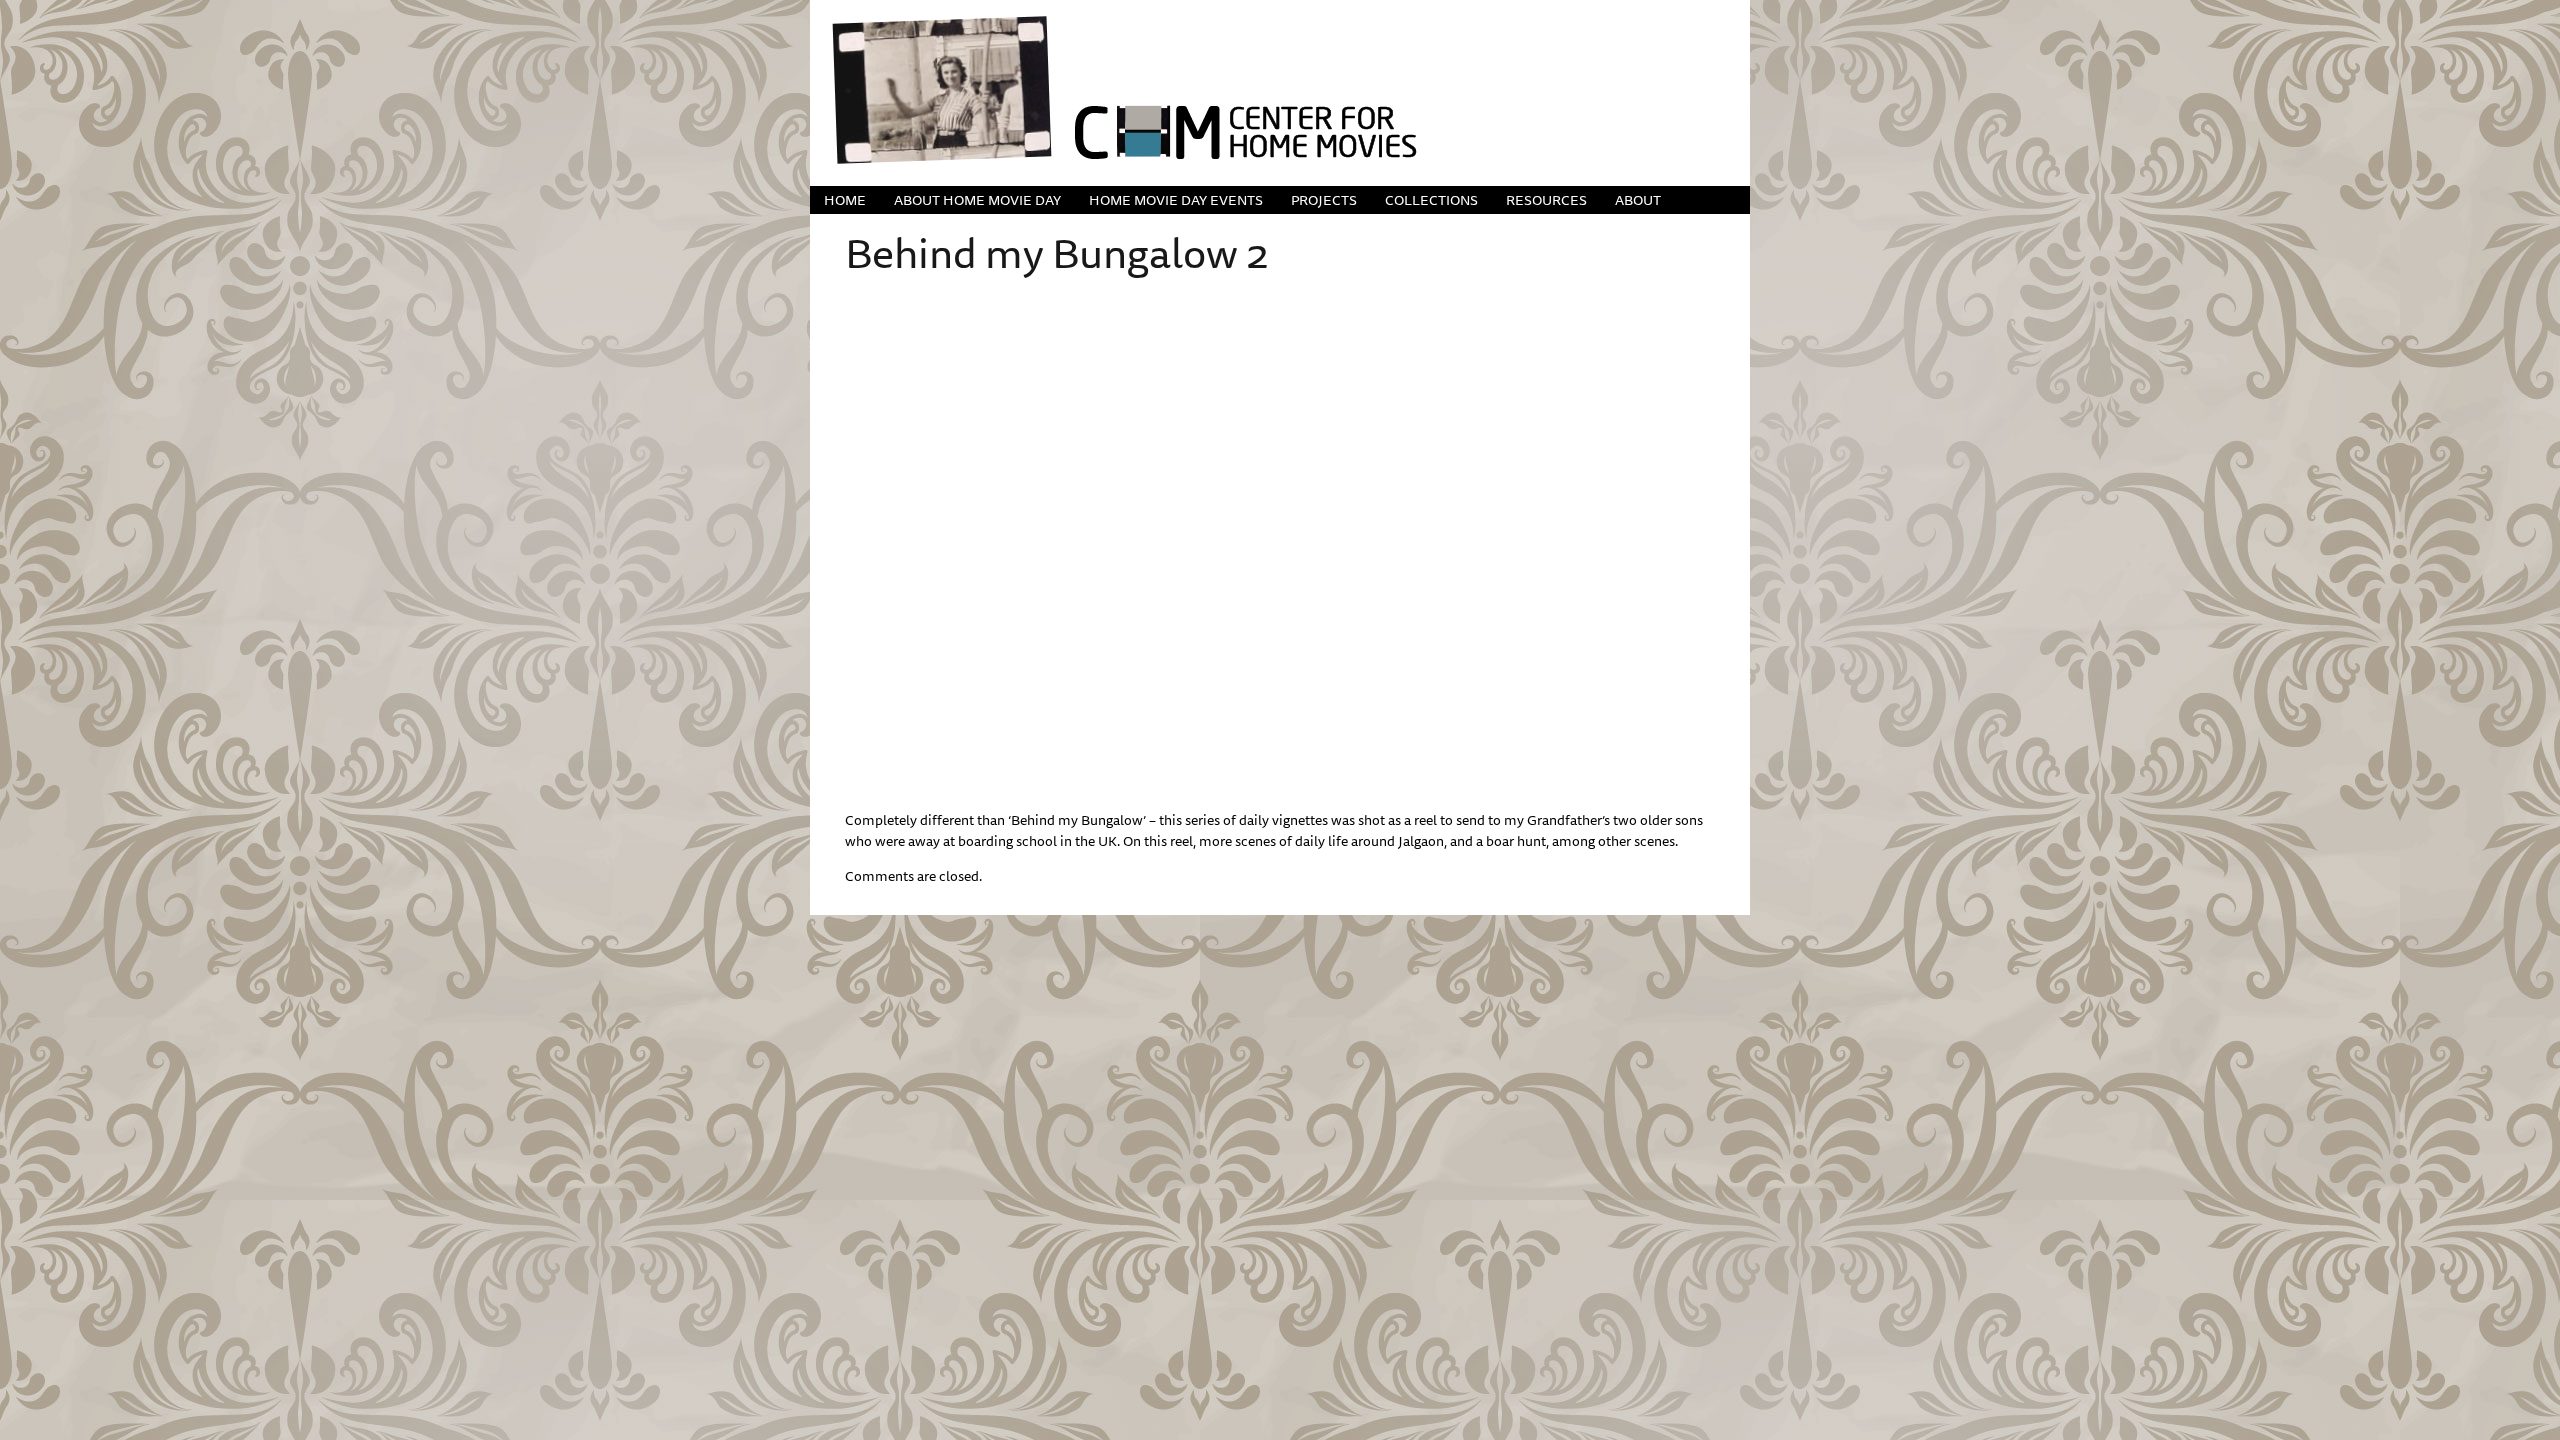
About (1638, 200)
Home (845, 200)
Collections (1431, 200)
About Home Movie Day (977, 200)
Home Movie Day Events (1176, 200)
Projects (1324, 200)
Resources (1546, 200)
